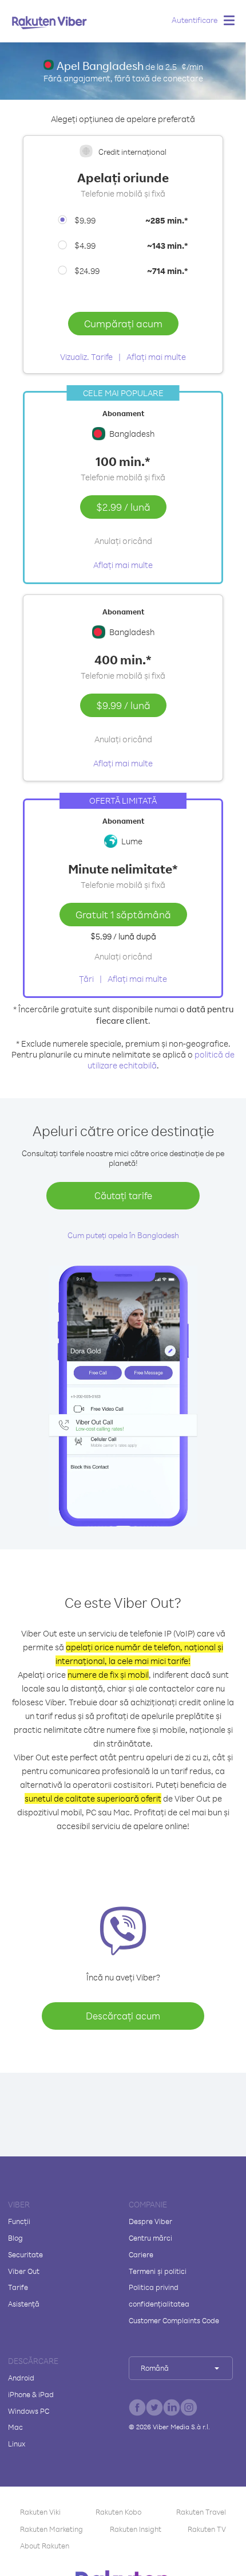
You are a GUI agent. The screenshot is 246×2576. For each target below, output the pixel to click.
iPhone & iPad (31, 2394)
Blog (15, 2238)
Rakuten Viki (40, 2512)
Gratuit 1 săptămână (123, 914)
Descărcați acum (123, 2016)
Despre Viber (150, 2221)
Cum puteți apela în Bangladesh (123, 1235)
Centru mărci (150, 2238)
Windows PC (29, 2411)
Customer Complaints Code (174, 2320)
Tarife (18, 2287)
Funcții (19, 2221)
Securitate (25, 2254)
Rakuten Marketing (51, 2529)
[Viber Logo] (49, 22)
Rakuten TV (207, 2529)
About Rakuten (45, 2546)
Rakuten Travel (201, 2512)
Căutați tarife (123, 1195)
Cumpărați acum (123, 323)
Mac (15, 2427)
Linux (17, 2444)
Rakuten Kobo (118, 2512)
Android (21, 2378)
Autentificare (195, 20)
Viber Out (24, 2271)
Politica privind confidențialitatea (159, 2295)
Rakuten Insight (136, 2529)
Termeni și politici (158, 2271)
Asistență (24, 2304)
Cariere (141, 2254)
